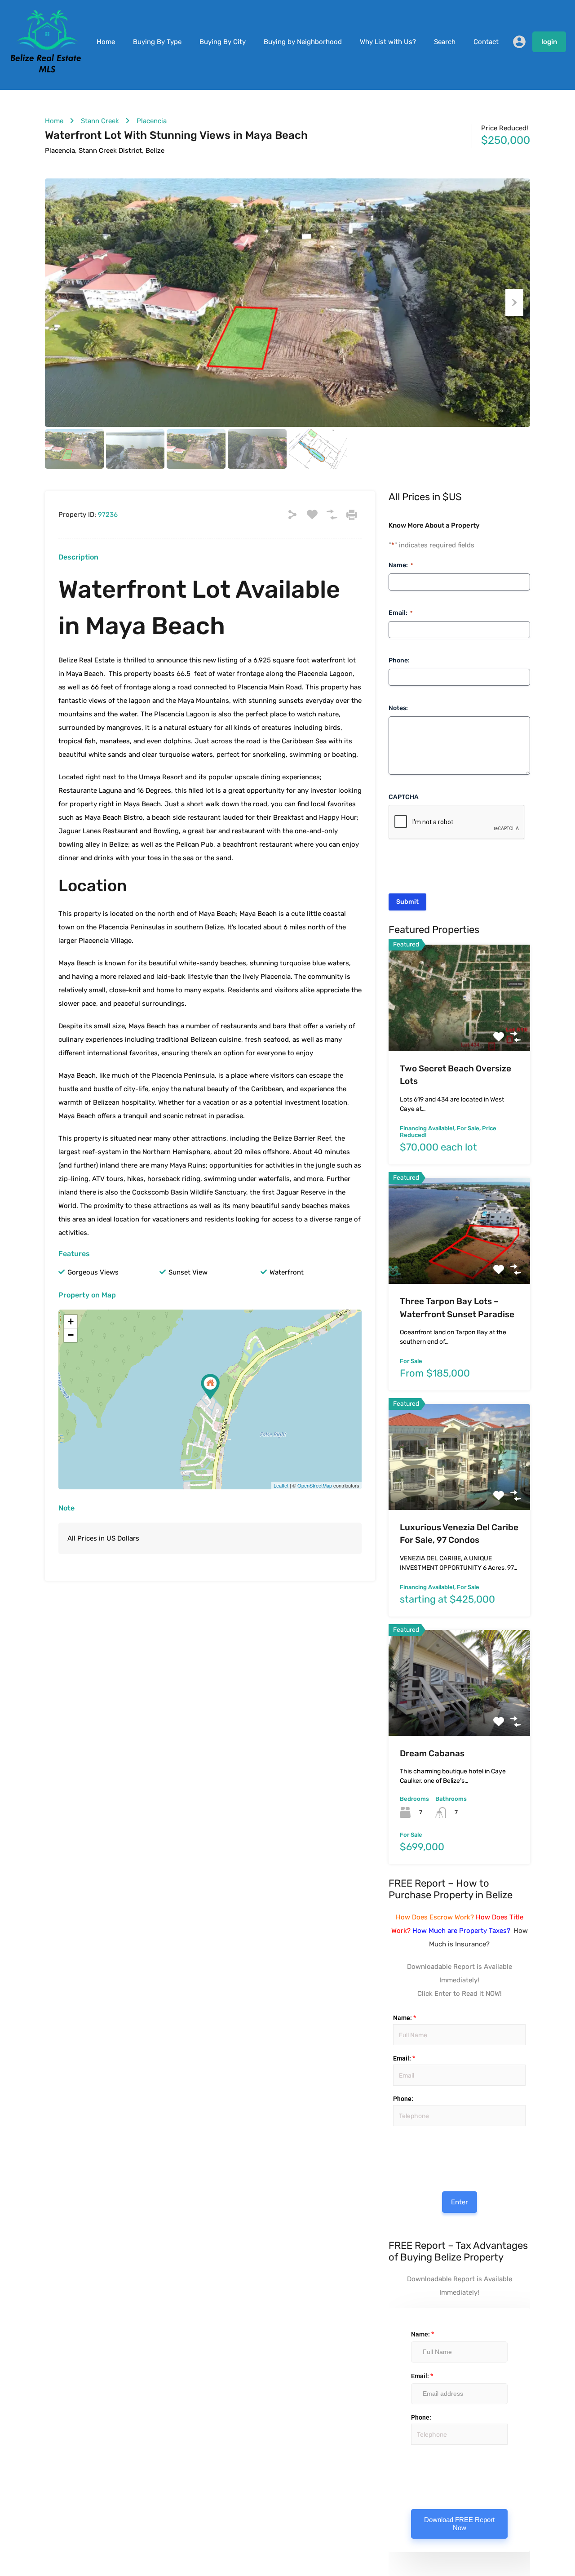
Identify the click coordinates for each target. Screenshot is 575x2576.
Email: (400, 612)
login (549, 42)
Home (106, 42)
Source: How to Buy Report (395, 2153)
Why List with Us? (388, 42)
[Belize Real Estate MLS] (46, 71)
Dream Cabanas (432, 1753)
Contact (486, 42)
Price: (392, 2136)
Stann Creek (100, 121)
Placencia (152, 121)
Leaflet (281, 1485)
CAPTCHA (404, 797)
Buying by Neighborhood (303, 42)
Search (445, 42)
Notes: (398, 708)
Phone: (399, 660)
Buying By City (223, 42)
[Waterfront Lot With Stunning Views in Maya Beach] (210, 1387)
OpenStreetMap (315, 1485)
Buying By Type (157, 42)
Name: (401, 565)
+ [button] (71, 1321)
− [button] (71, 1335)
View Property (459, 1030)
